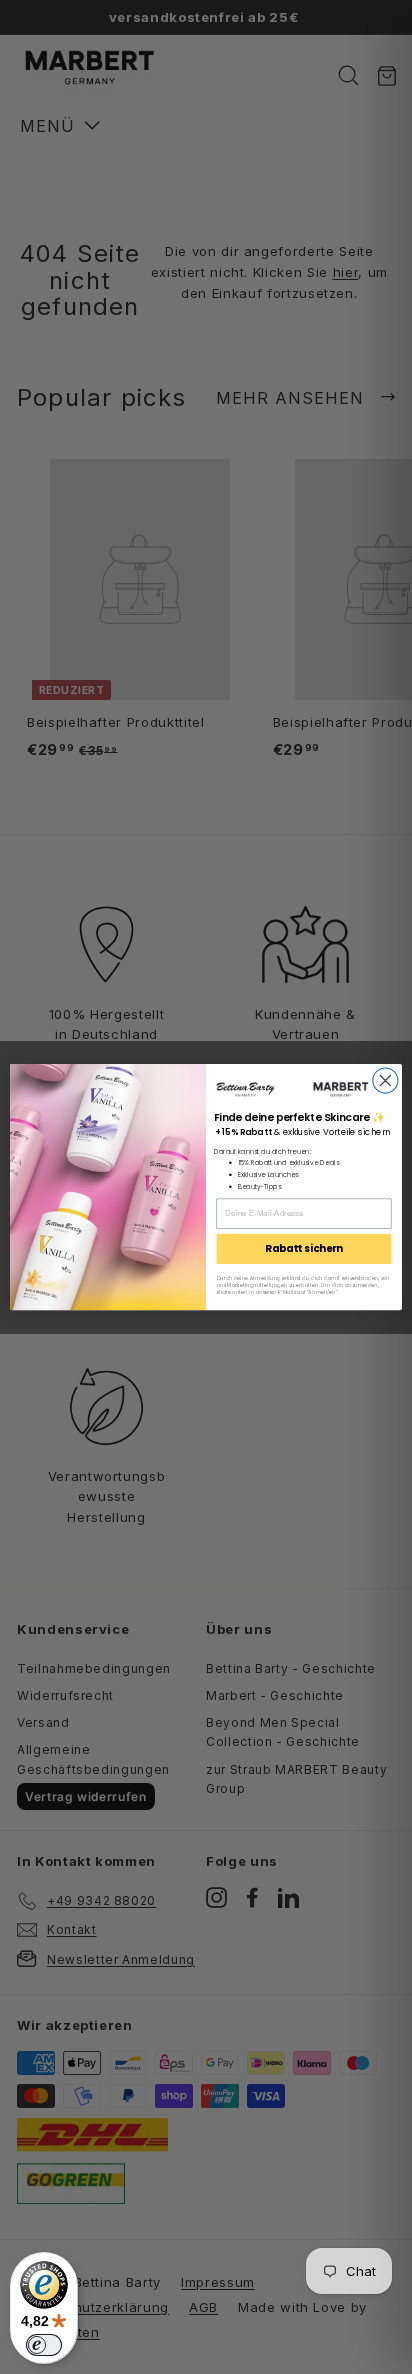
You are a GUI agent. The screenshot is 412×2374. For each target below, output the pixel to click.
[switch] (44, 2345)
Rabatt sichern (303, 1249)
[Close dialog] (385, 1080)
